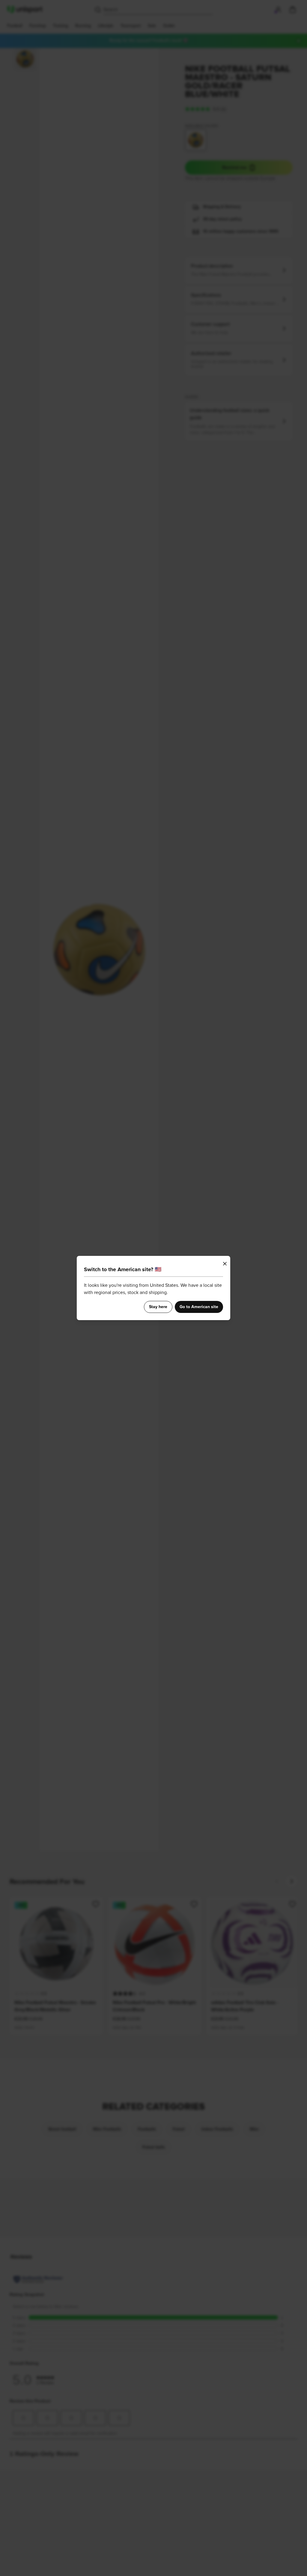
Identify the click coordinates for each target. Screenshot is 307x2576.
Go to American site (199, 1307)
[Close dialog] (225, 1264)
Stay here (158, 1307)
